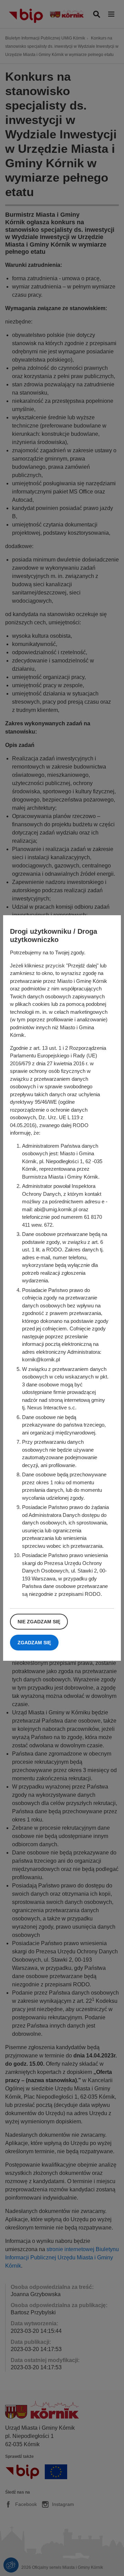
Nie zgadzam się (39, 1622)
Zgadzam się (34, 1643)
